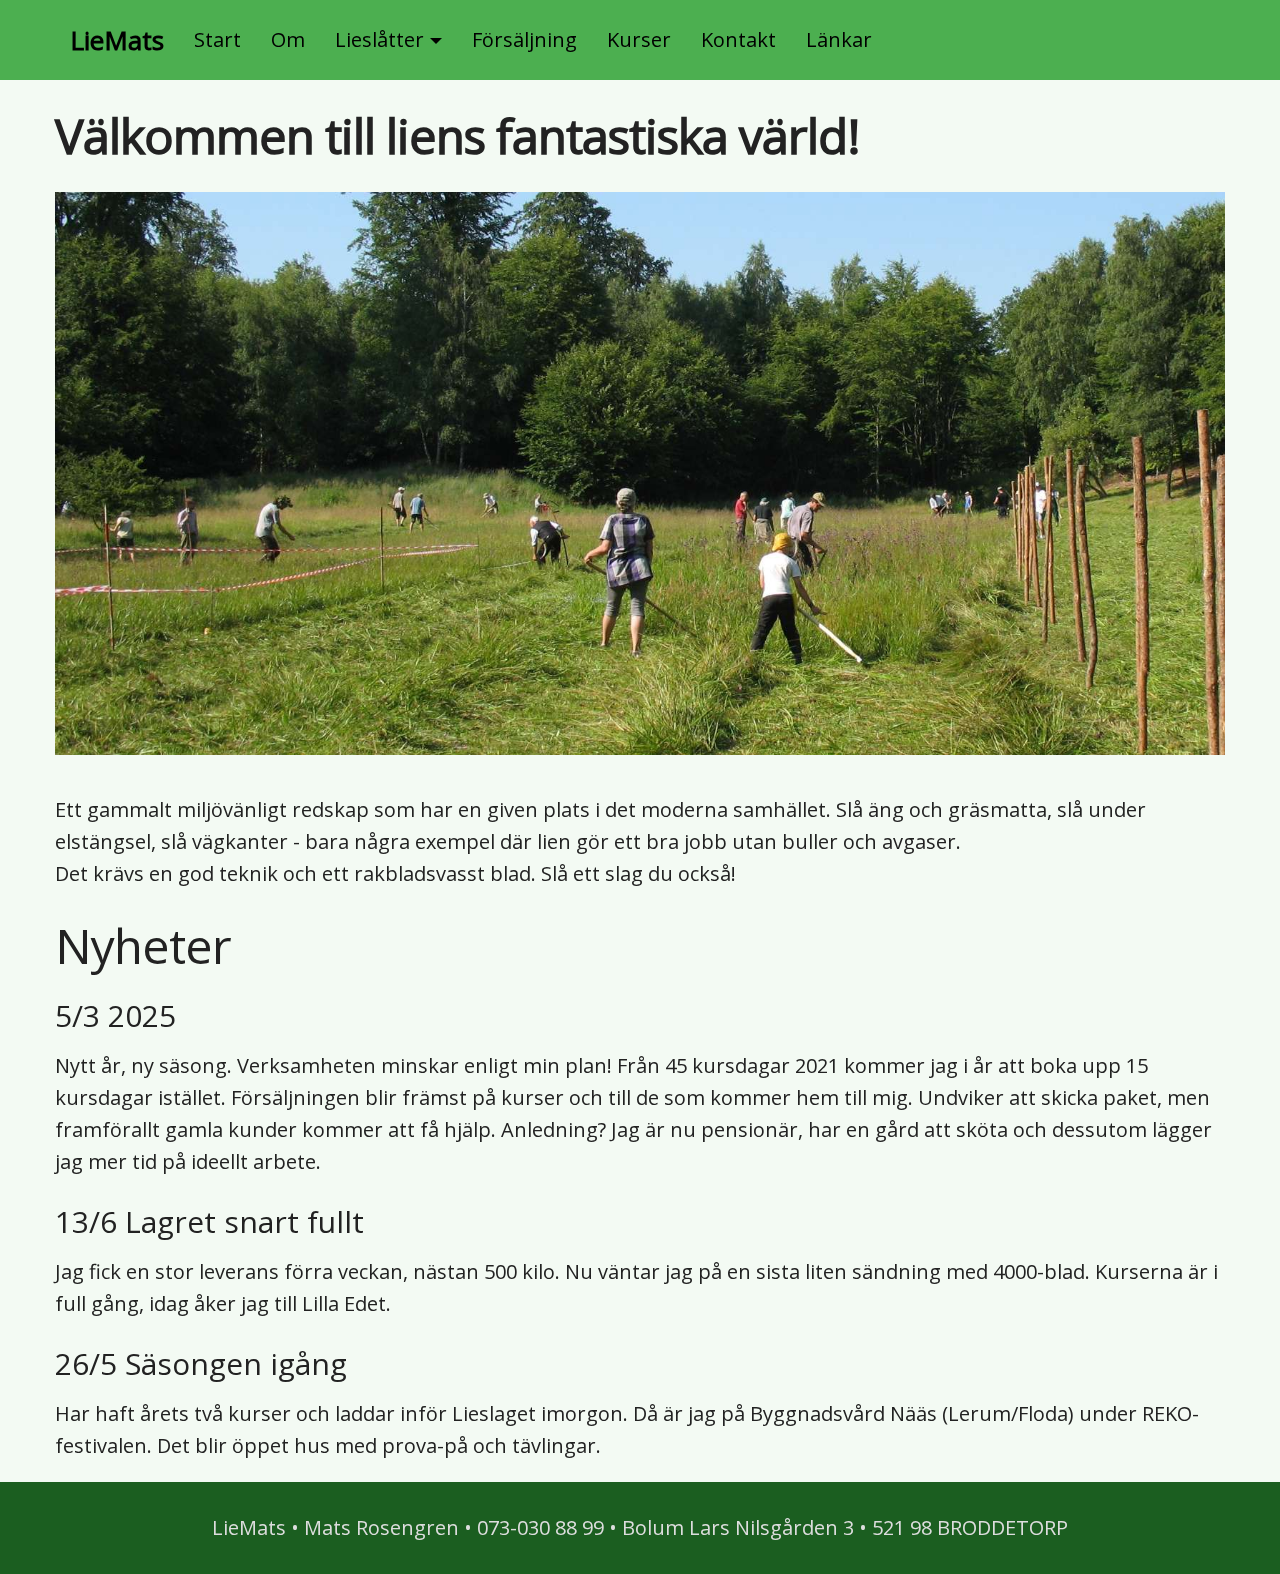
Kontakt (738, 39)
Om (288, 39)
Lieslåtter (379, 39)
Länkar (839, 39)
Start (217, 39)
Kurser (639, 39)
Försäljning (524, 39)
